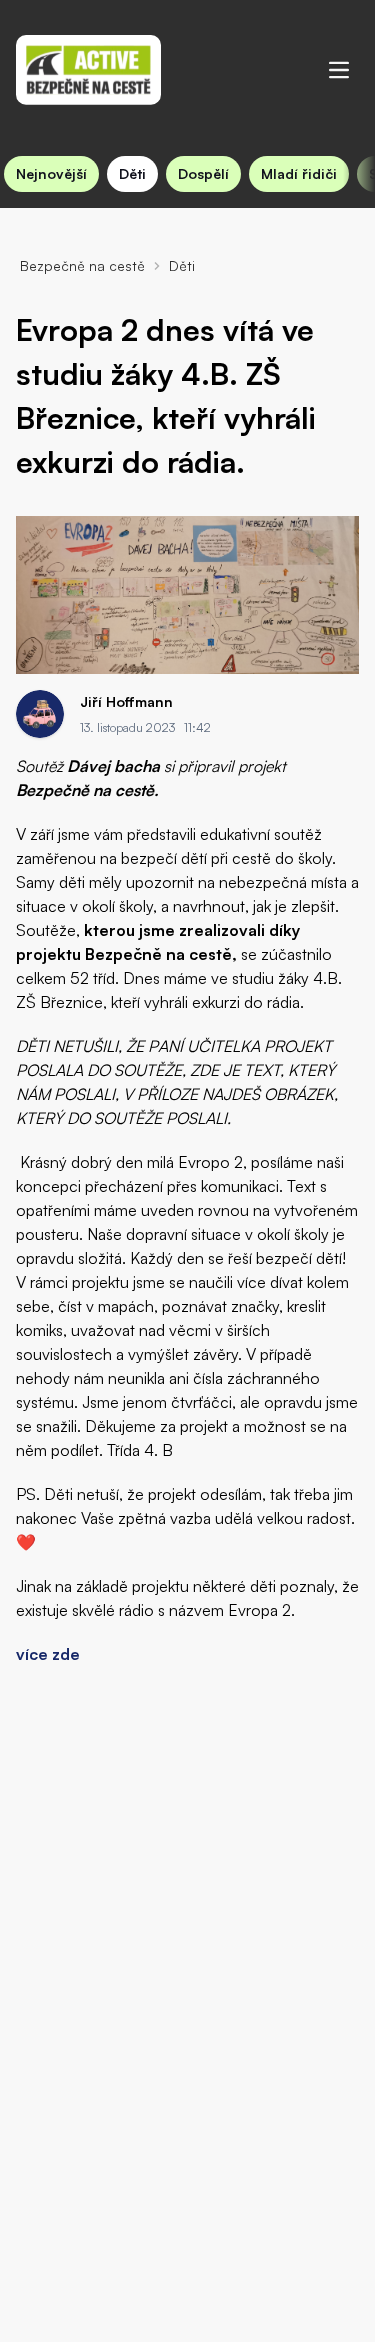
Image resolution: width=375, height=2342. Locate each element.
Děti (132, 173)
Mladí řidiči (299, 173)
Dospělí (203, 173)
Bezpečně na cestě (82, 265)
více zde (48, 1654)
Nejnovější (51, 173)
